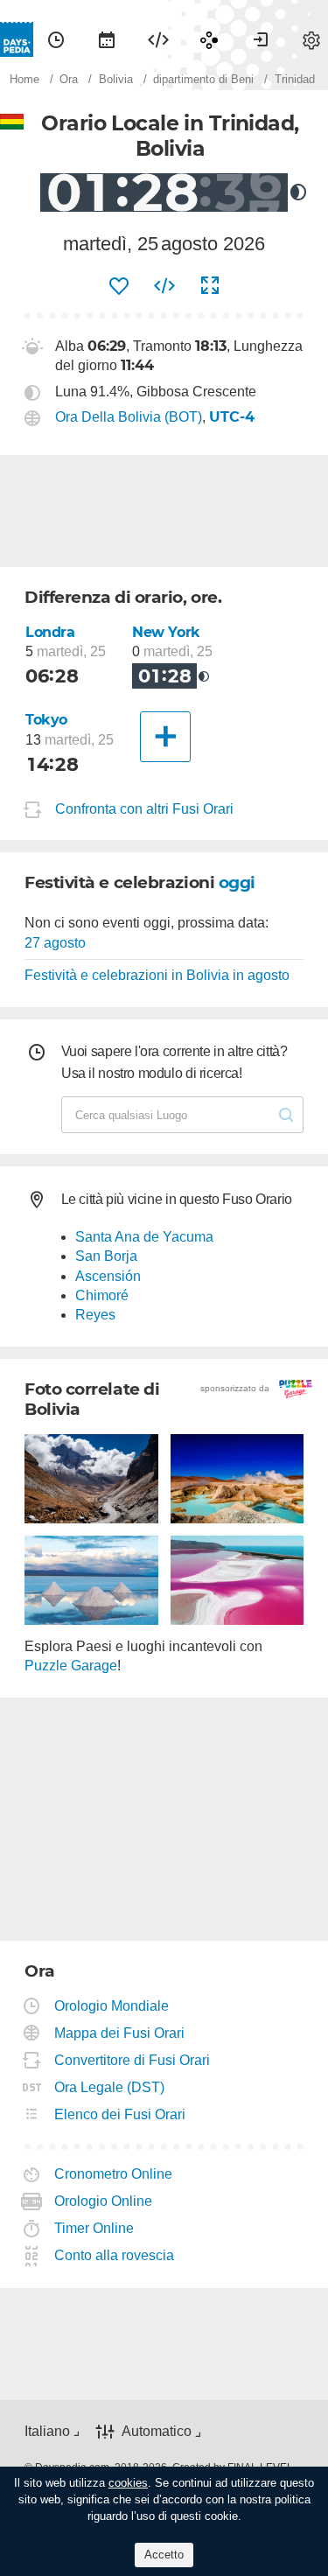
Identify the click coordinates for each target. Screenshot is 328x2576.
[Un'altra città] (165, 737)
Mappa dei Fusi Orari (120, 2033)
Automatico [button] (157, 2431)
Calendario (107, 39)
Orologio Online (104, 2201)
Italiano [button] (47, 2431)
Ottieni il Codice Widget (164, 286)
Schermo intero (210, 286)
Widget (158, 39)
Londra (50, 632)
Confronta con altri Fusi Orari (144, 810)
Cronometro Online (114, 2174)
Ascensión (108, 1276)
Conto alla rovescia (115, 2255)
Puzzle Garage (71, 1666)
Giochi (209, 39)
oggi (237, 882)
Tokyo (46, 720)
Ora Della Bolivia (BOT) (129, 417)
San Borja (106, 1256)
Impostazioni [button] (311, 39)
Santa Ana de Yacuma (144, 1237)
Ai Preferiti (119, 286)
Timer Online (94, 2228)
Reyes (95, 1315)
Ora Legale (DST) (110, 2087)
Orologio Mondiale (112, 2006)
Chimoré (102, 1295)
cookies (128, 2483)
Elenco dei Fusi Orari (120, 2114)
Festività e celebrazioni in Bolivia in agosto (157, 975)
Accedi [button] (261, 39)
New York (166, 632)
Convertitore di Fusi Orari (133, 2060)
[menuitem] (56, 39)
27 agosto (55, 943)
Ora (56, 39)
